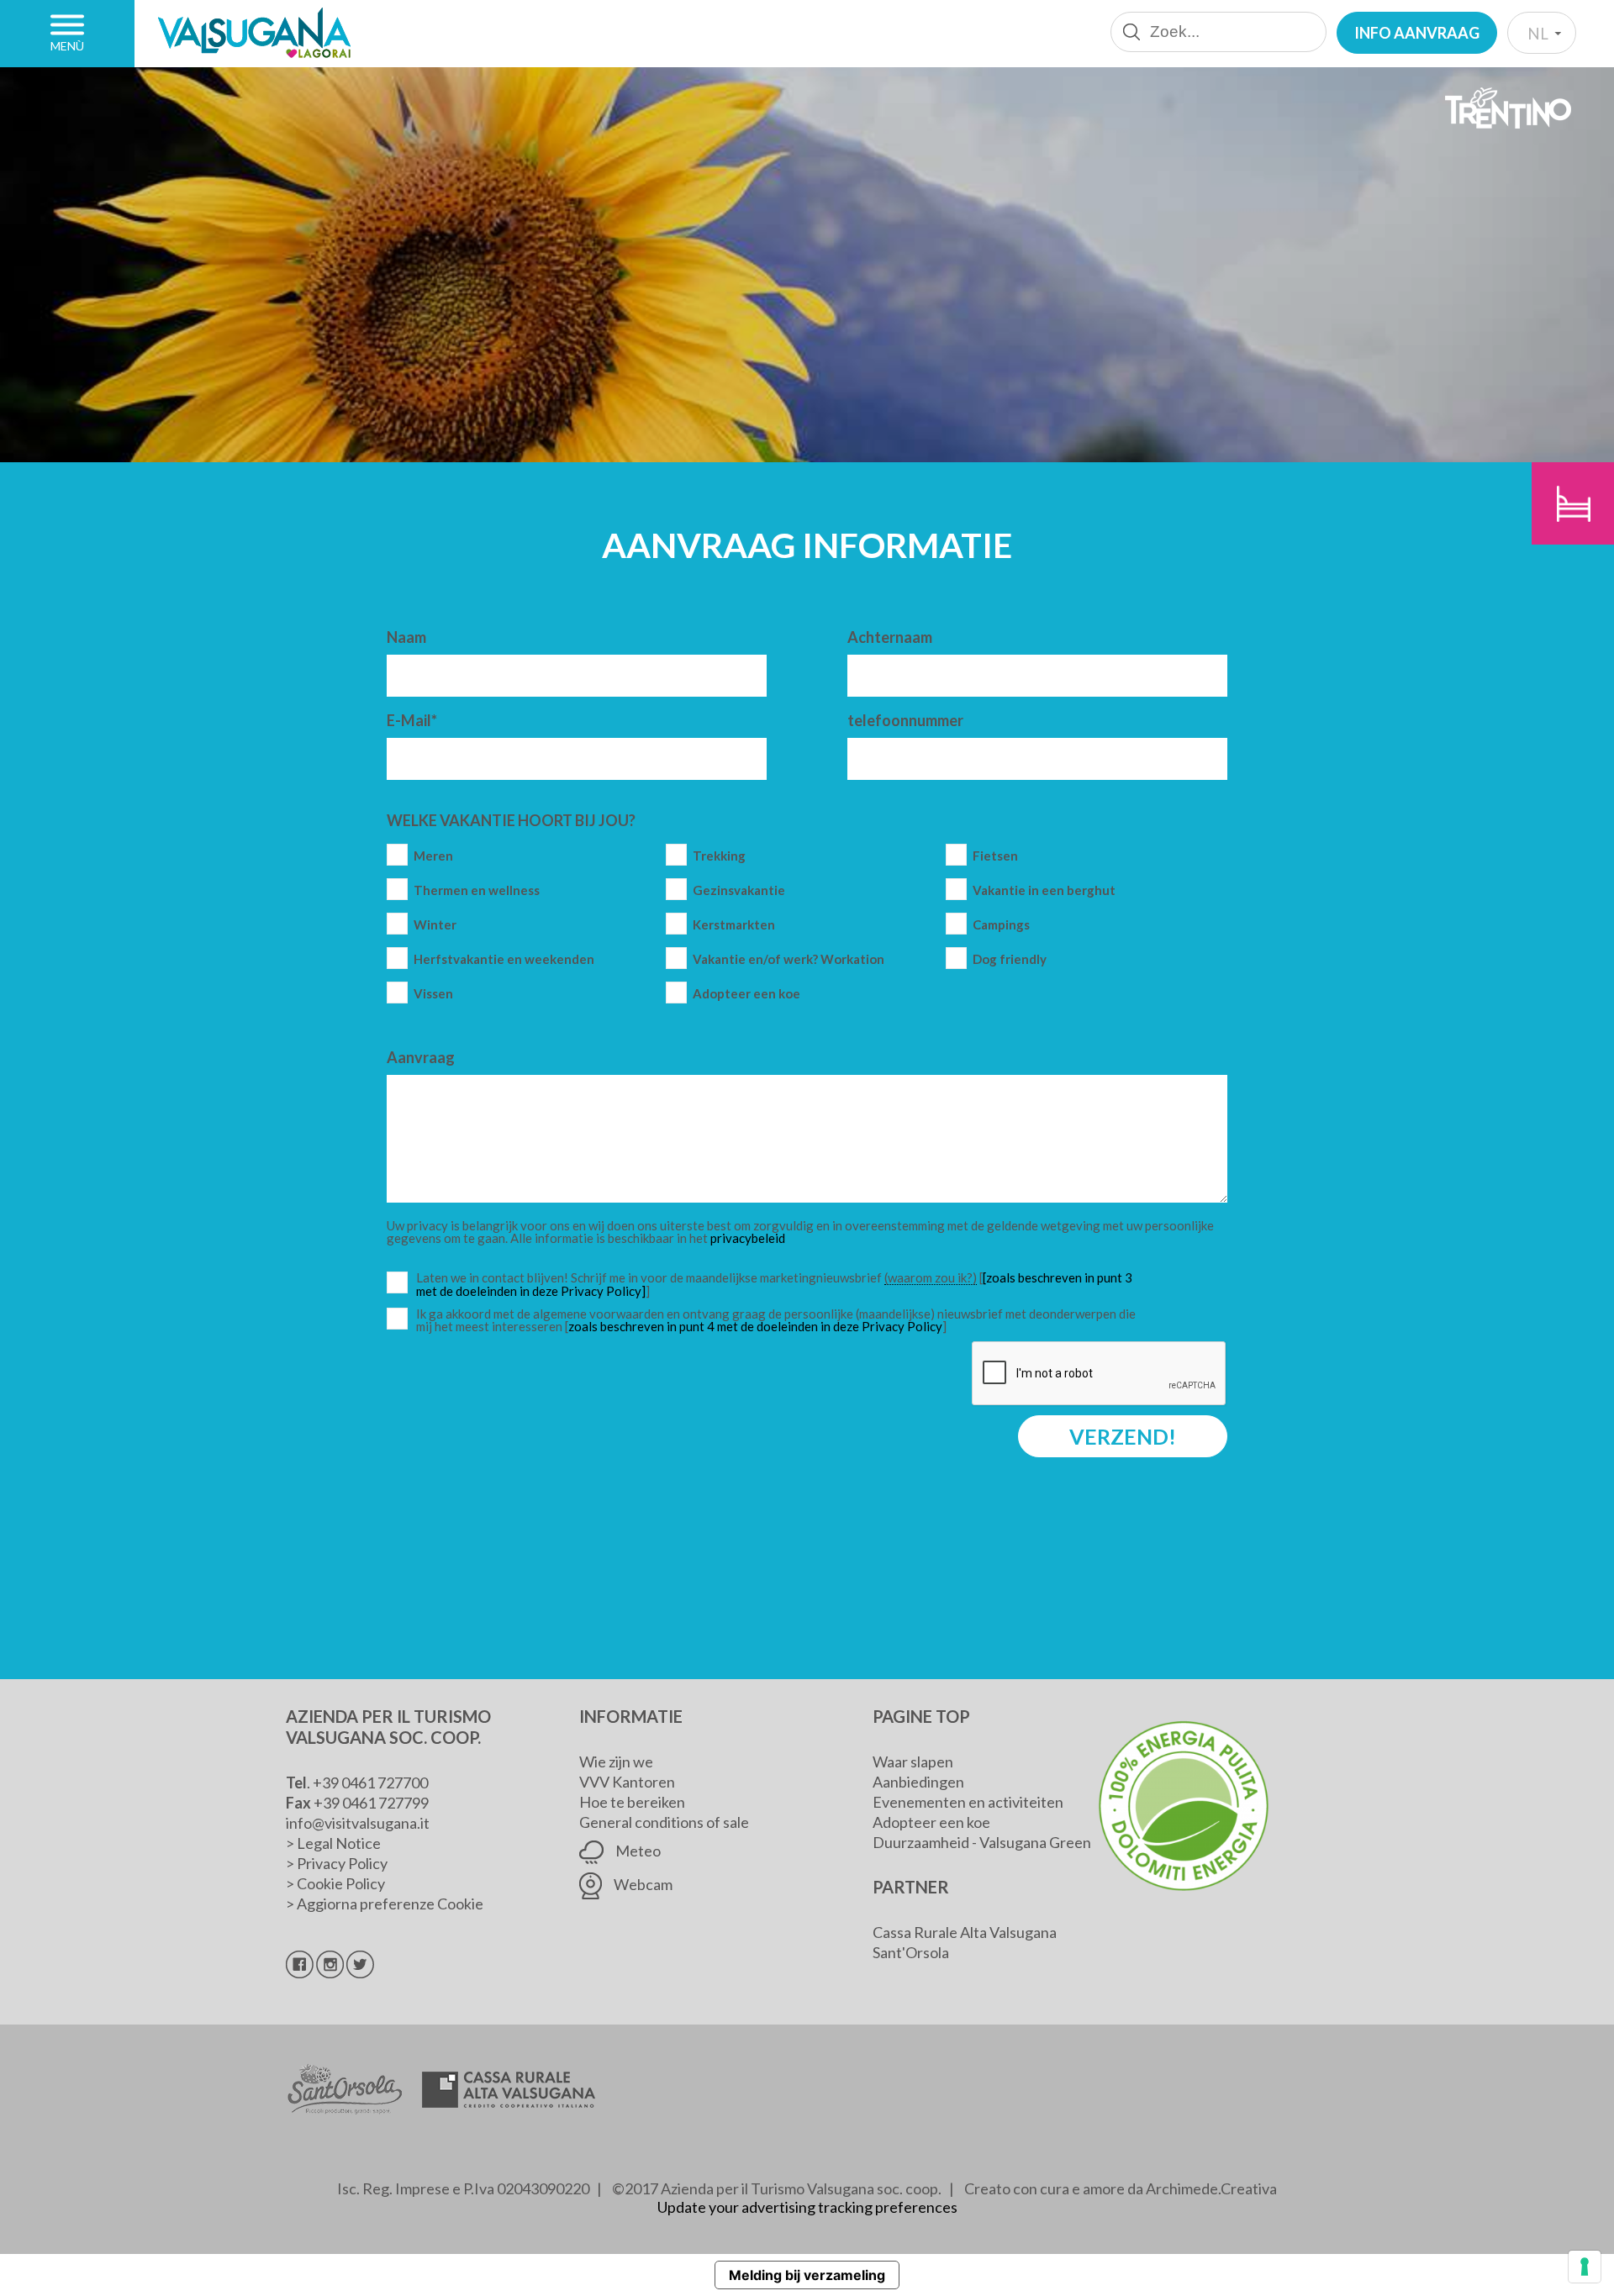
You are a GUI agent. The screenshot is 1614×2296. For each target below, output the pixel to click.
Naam (406, 637)
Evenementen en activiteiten (968, 1802)
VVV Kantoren (627, 1782)
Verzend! (1123, 1436)
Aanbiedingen (918, 1782)
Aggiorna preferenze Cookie (390, 1904)
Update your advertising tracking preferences (807, 2207)
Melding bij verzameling (807, 2275)
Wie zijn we (616, 1761)
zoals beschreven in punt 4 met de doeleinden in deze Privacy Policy (755, 1326)
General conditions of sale (664, 1822)
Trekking (719, 856)
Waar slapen (913, 1761)
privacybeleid (748, 1238)
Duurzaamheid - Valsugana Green (982, 1842)
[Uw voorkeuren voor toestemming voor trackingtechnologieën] (1585, 2267)
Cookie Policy (341, 1883)
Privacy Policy (342, 1863)
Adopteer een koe (746, 994)
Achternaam (890, 637)
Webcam (642, 1884)
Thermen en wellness (477, 890)
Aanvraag (421, 1057)
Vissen (433, 994)
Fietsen (995, 856)
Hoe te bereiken (632, 1802)
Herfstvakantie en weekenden (504, 959)
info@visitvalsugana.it (358, 1823)
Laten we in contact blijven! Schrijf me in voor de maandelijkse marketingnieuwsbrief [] (780, 1285)
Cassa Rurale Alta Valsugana (965, 1932)
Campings (1001, 925)
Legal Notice (339, 1843)
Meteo (637, 1851)
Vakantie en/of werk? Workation (789, 959)
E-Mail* (412, 720)
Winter (435, 925)
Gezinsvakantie (739, 890)
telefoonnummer (905, 720)
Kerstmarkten (734, 925)
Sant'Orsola (911, 1952)
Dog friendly (1010, 959)
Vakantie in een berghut (1044, 890)
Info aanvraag (1417, 33)
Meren (433, 856)
